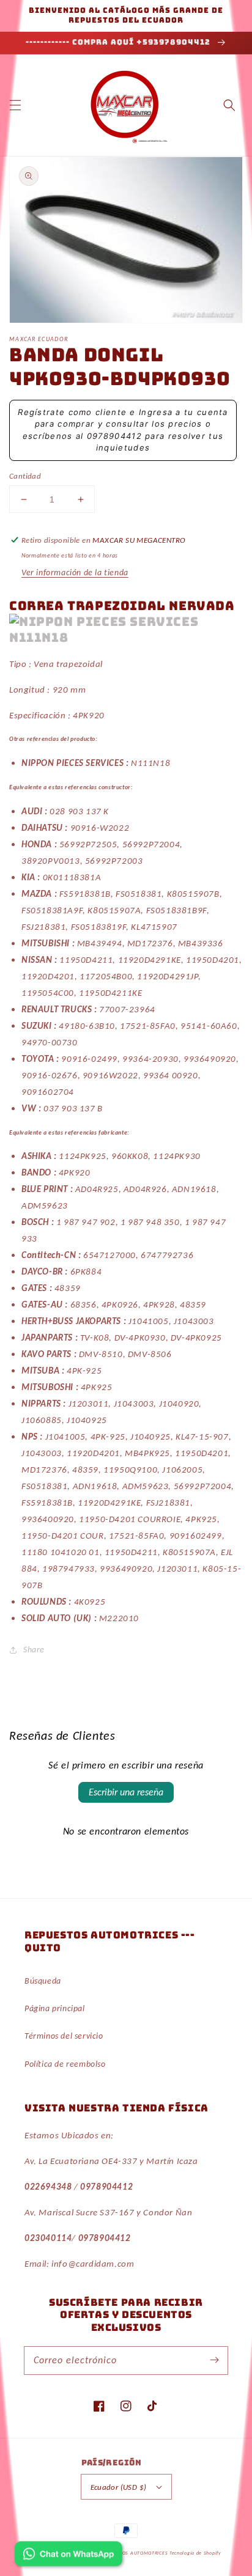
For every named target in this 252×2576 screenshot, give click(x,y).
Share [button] (34, 1650)
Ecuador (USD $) (119, 2487)
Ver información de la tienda (75, 572)
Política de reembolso (65, 2064)
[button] (15, 105)
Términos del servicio (64, 2036)
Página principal (55, 2008)
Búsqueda (43, 1981)
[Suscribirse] (214, 2360)
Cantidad (25, 476)
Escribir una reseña (126, 1792)
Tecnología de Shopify (195, 2553)
